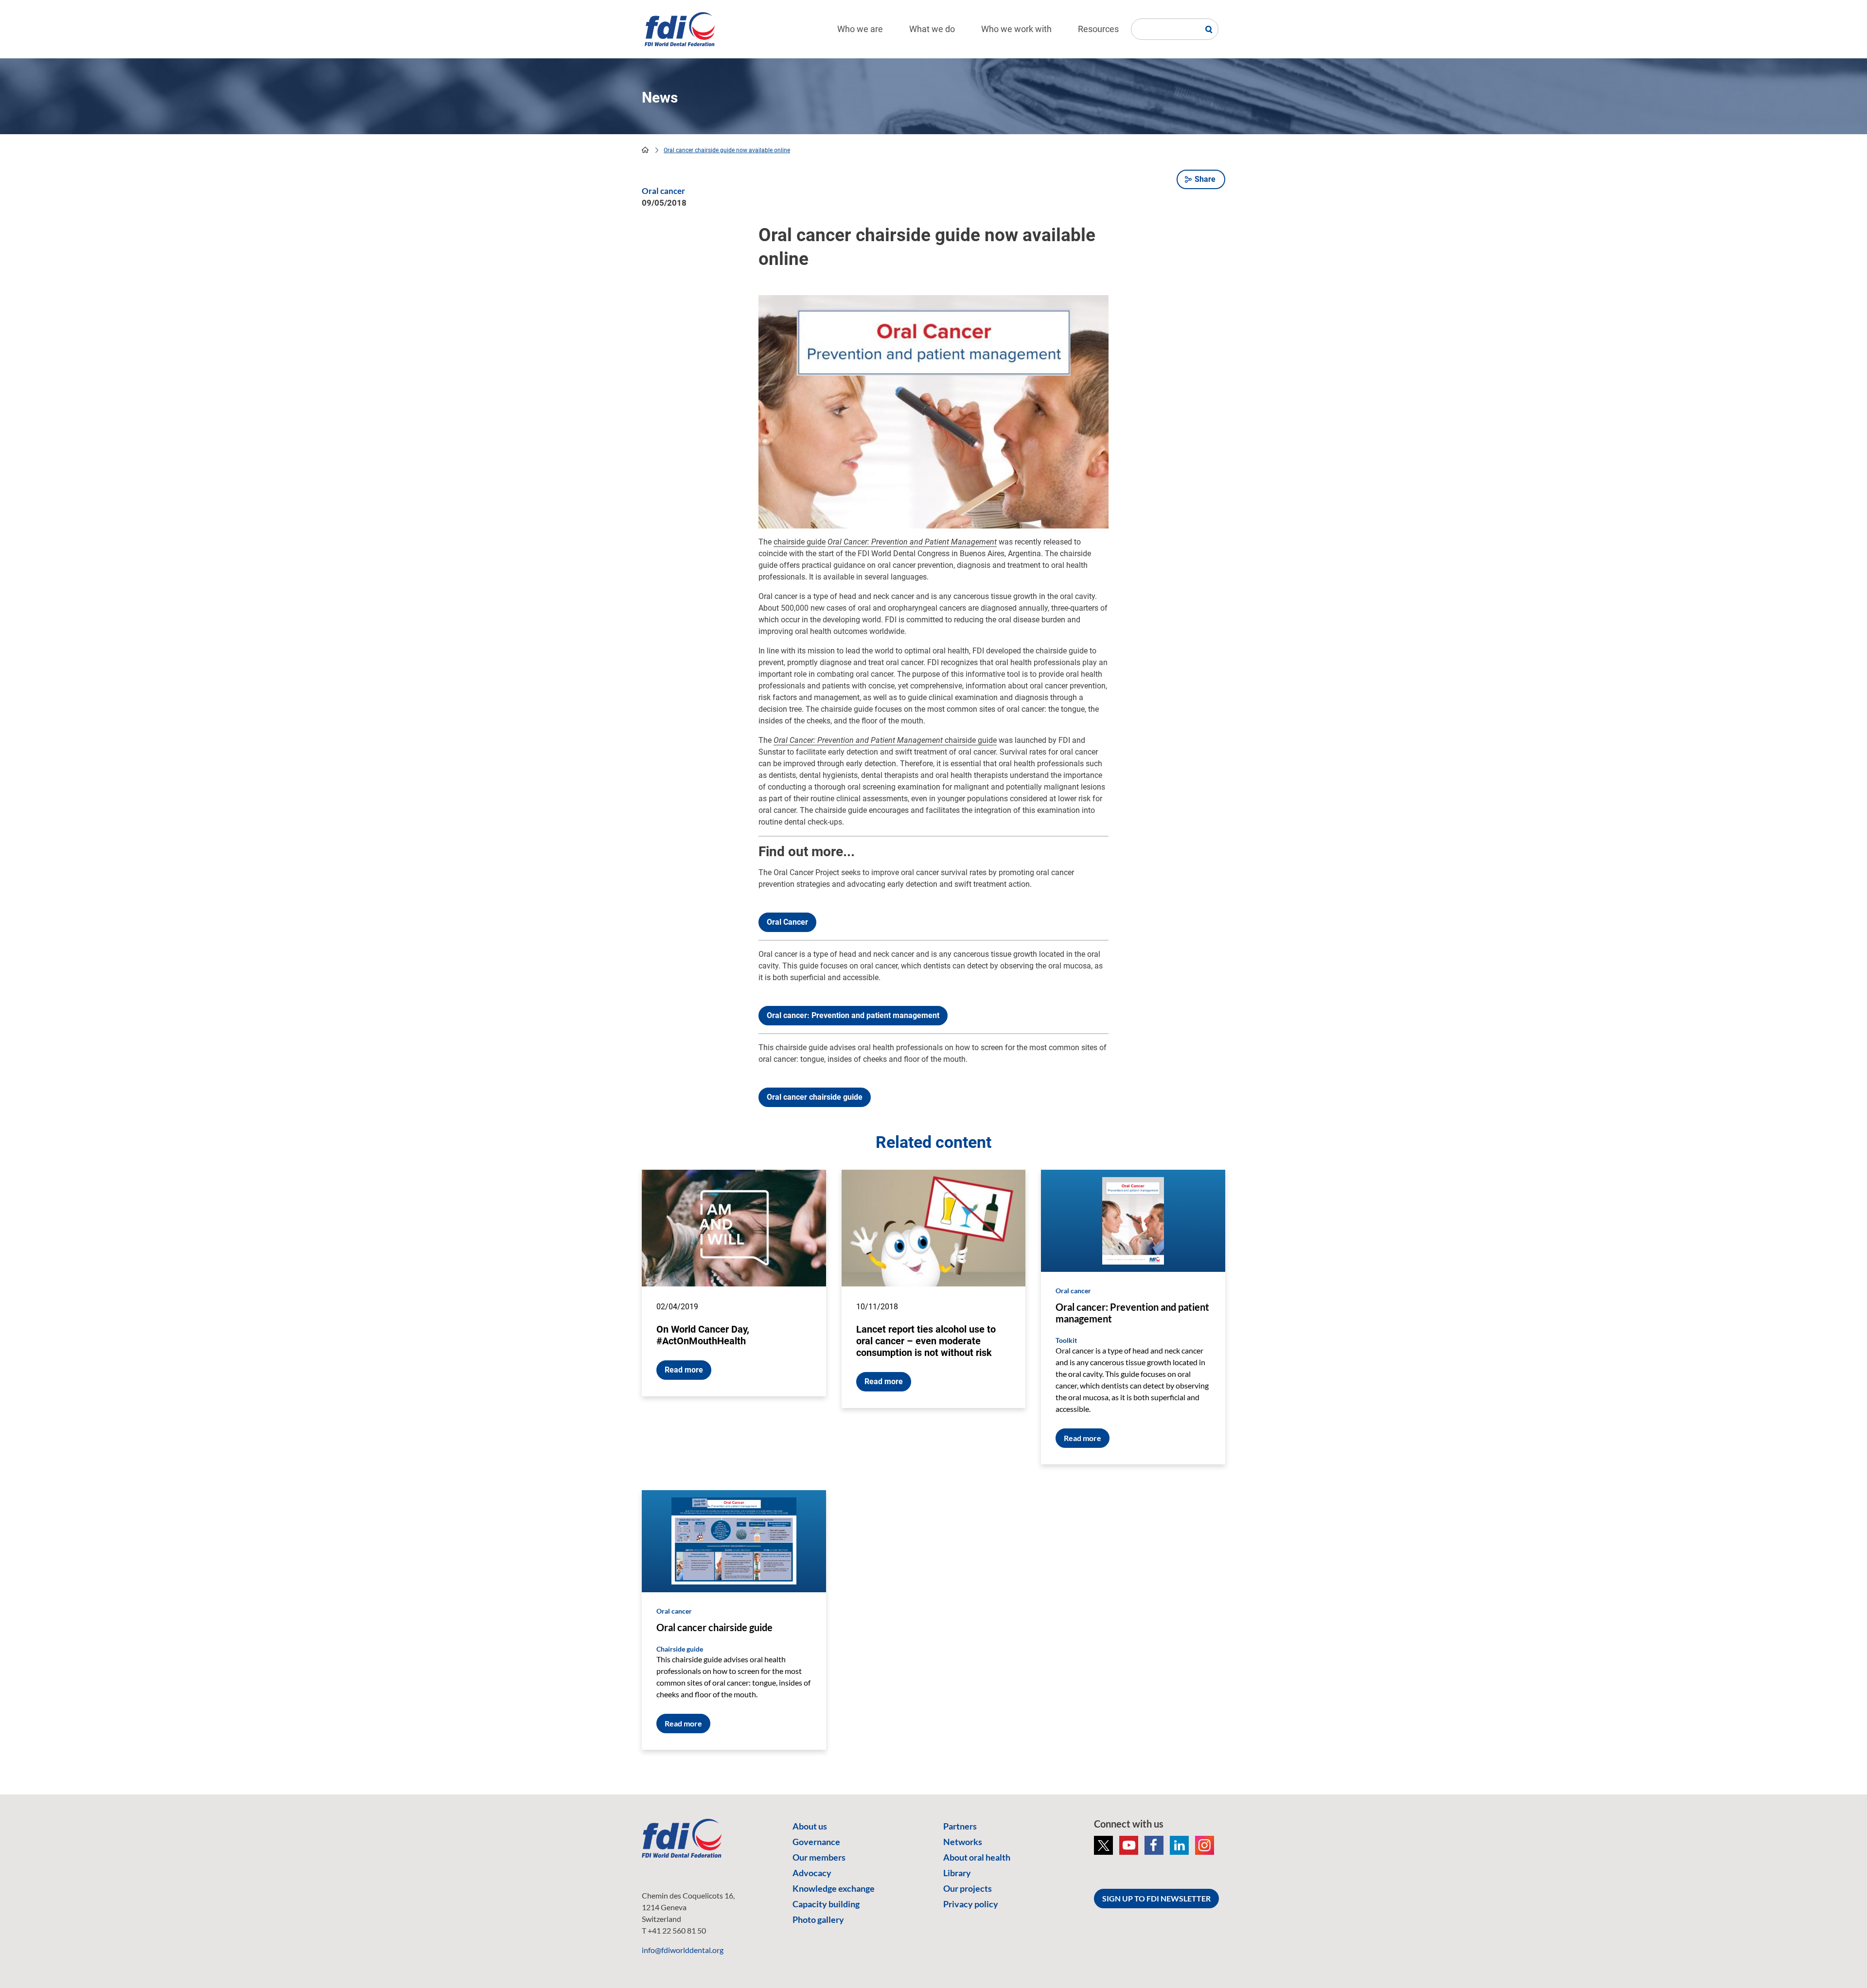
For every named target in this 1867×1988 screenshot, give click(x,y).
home (645, 150)
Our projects (968, 1888)
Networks (963, 1842)
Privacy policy (971, 1904)
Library (957, 1873)
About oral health (977, 1857)
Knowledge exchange (834, 1888)
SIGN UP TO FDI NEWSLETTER (1156, 1898)
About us (810, 1826)
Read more (684, 1370)
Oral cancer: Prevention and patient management (853, 1015)
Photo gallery (818, 1919)
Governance (816, 1842)
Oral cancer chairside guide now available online (727, 150)
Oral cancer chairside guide (815, 1097)
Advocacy (812, 1873)
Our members (819, 1857)
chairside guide (800, 542)
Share (1205, 179)
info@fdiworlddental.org (683, 1950)
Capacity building (826, 1904)
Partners (960, 1826)
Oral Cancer (787, 922)
